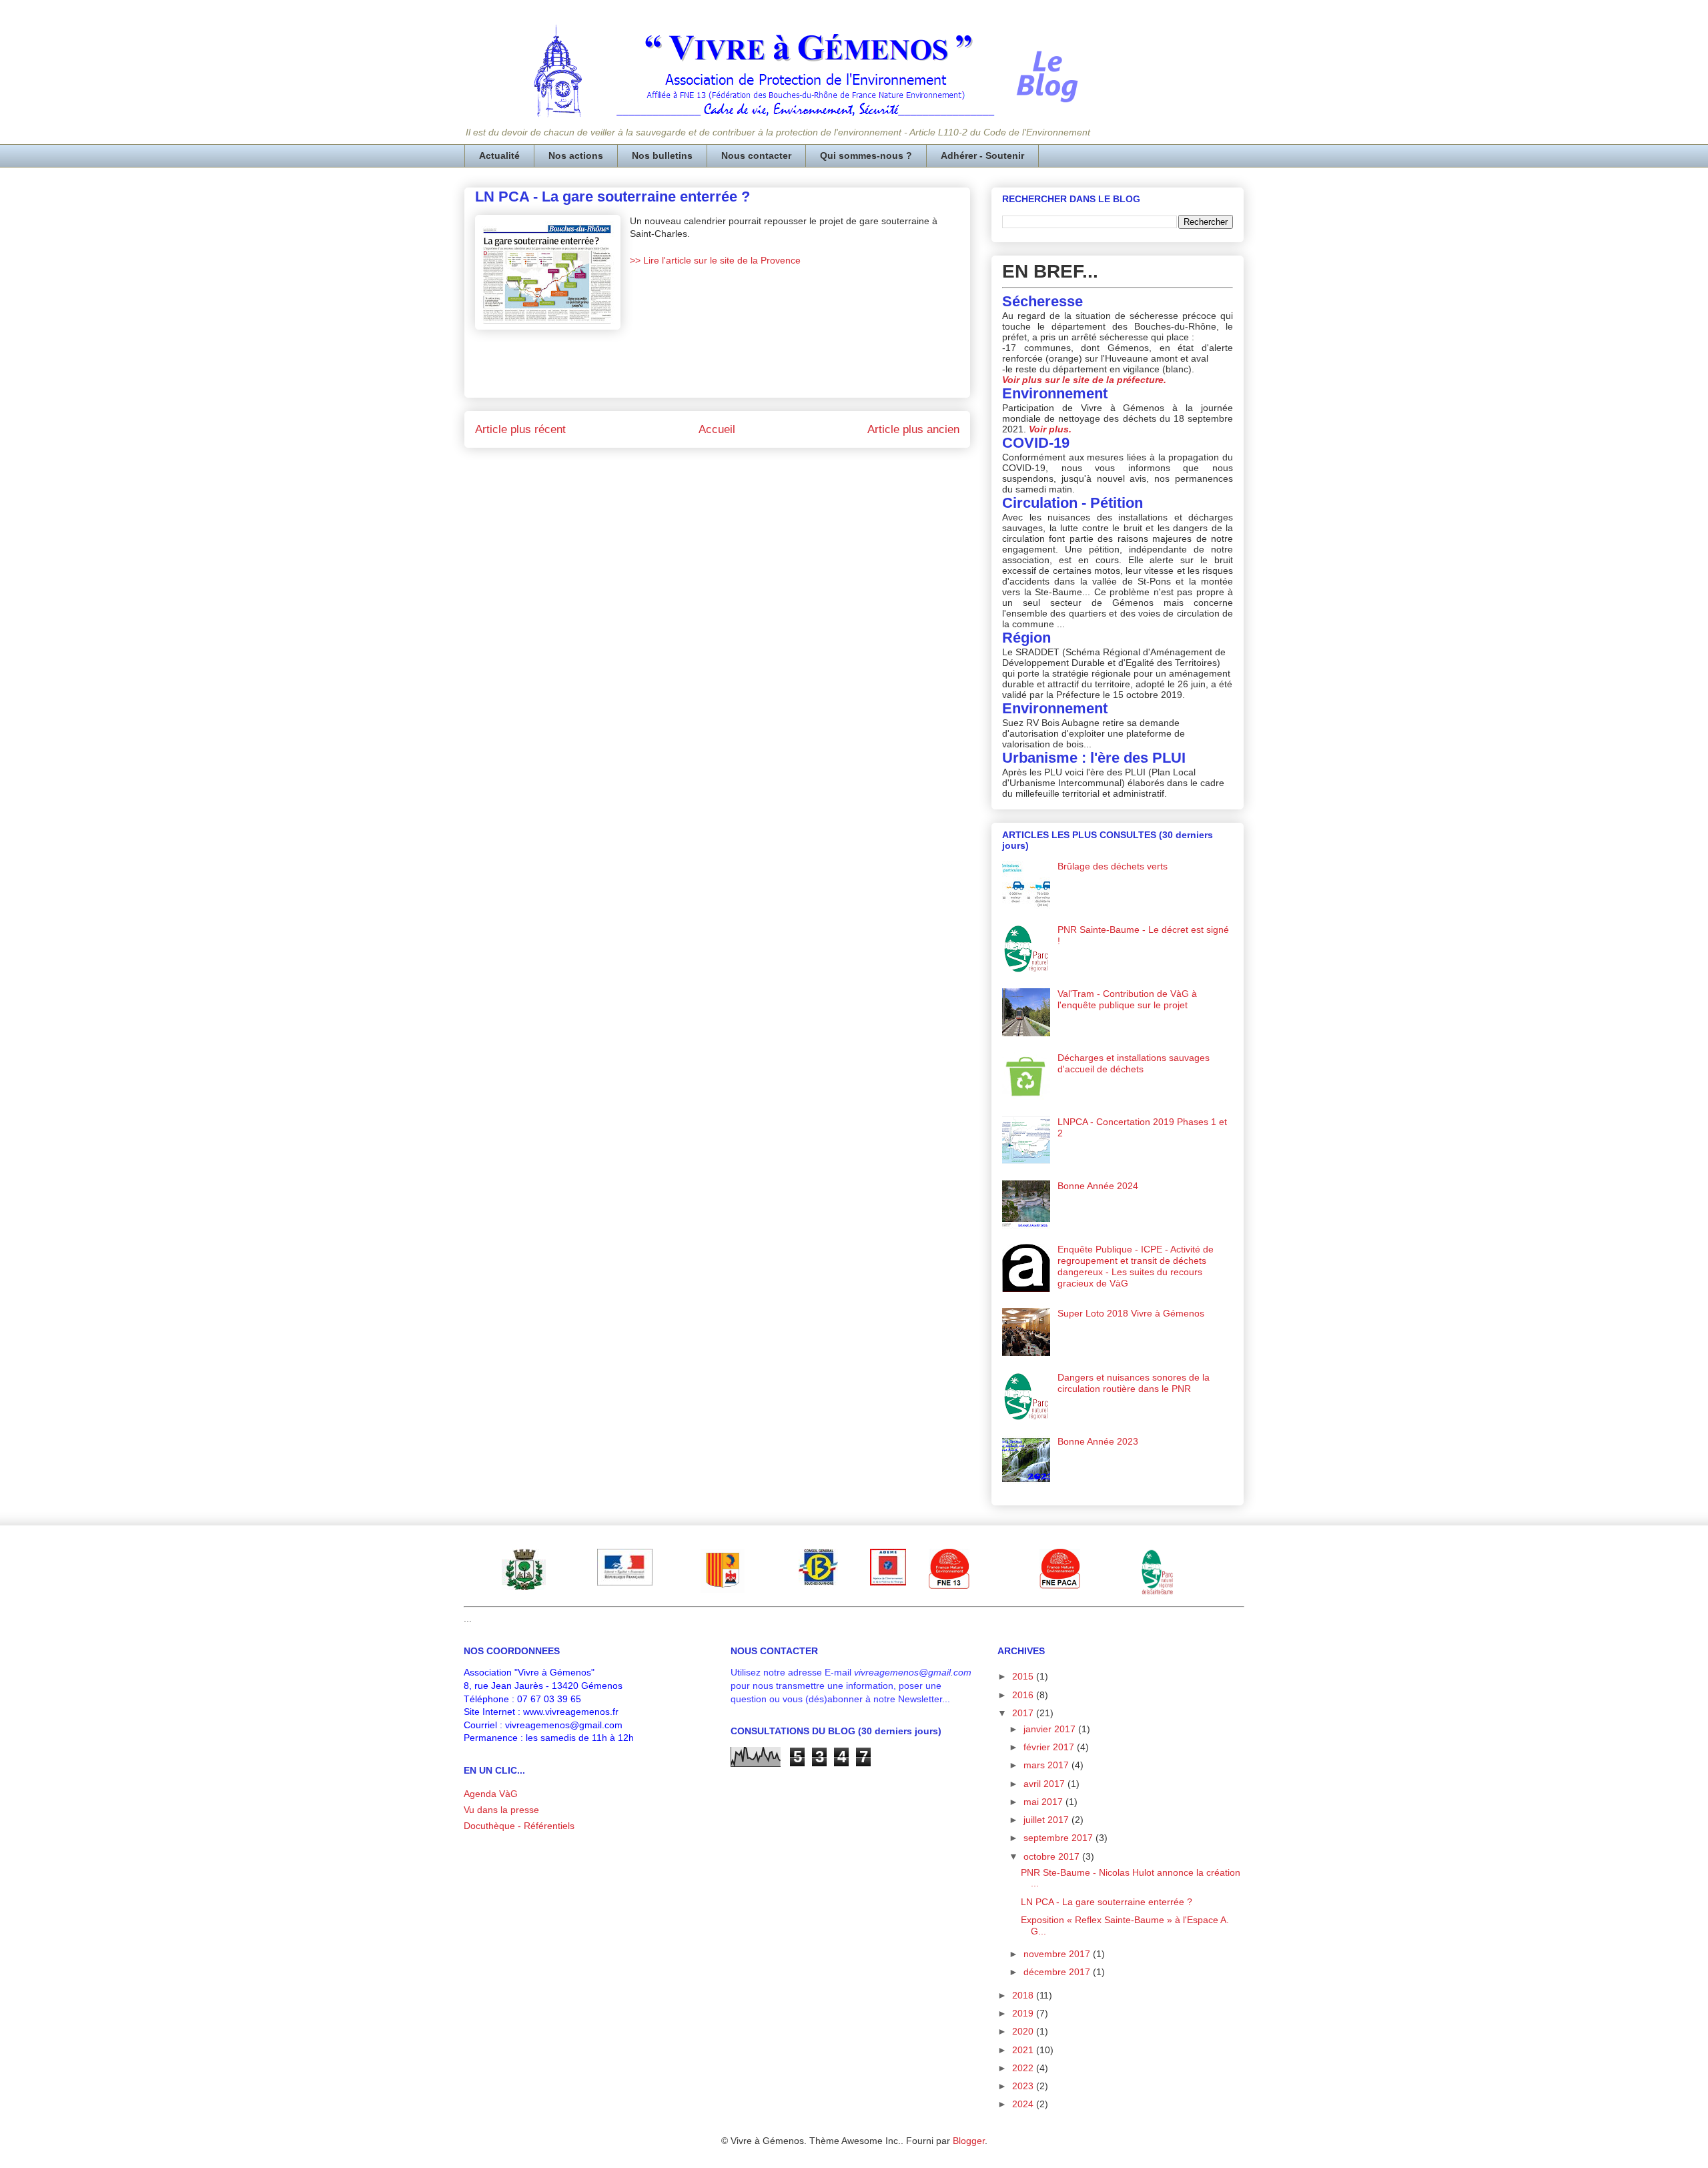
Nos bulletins (662, 155)
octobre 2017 (1053, 1856)
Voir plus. (1050, 429)
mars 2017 (1047, 1765)
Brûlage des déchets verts (1113, 866)
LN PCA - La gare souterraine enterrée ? (1107, 1902)
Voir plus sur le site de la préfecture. (1084, 380)
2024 (1024, 2104)
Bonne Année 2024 (1098, 1186)
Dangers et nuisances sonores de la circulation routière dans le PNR (1134, 1383)
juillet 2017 (1047, 1820)
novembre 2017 (1058, 1954)
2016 (1024, 1695)
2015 (1024, 1676)
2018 (1024, 1995)
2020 (1024, 2031)
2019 (1024, 2013)
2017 (1024, 1713)
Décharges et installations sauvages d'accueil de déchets (1134, 1063)
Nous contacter (756, 155)
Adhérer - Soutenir (982, 155)
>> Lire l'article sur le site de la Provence (715, 260)
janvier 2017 (1051, 1729)
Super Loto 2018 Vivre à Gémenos (1131, 1313)
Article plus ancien (913, 429)
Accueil (717, 429)
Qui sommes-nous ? (866, 155)
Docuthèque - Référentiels (519, 1826)
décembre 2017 (1058, 1972)
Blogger (969, 2141)
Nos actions (576, 155)
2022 (1024, 2068)
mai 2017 (1044, 1802)
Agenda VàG (491, 1794)
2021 (1024, 2050)
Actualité (499, 155)
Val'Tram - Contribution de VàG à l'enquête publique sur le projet (1127, 999)
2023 (1024, 2086)
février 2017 (1050, 1747)
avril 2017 (1045, 1784)
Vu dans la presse (501, 1810)
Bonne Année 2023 (1098, 1441)
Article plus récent (520, 429)
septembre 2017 (1059, 1838)
